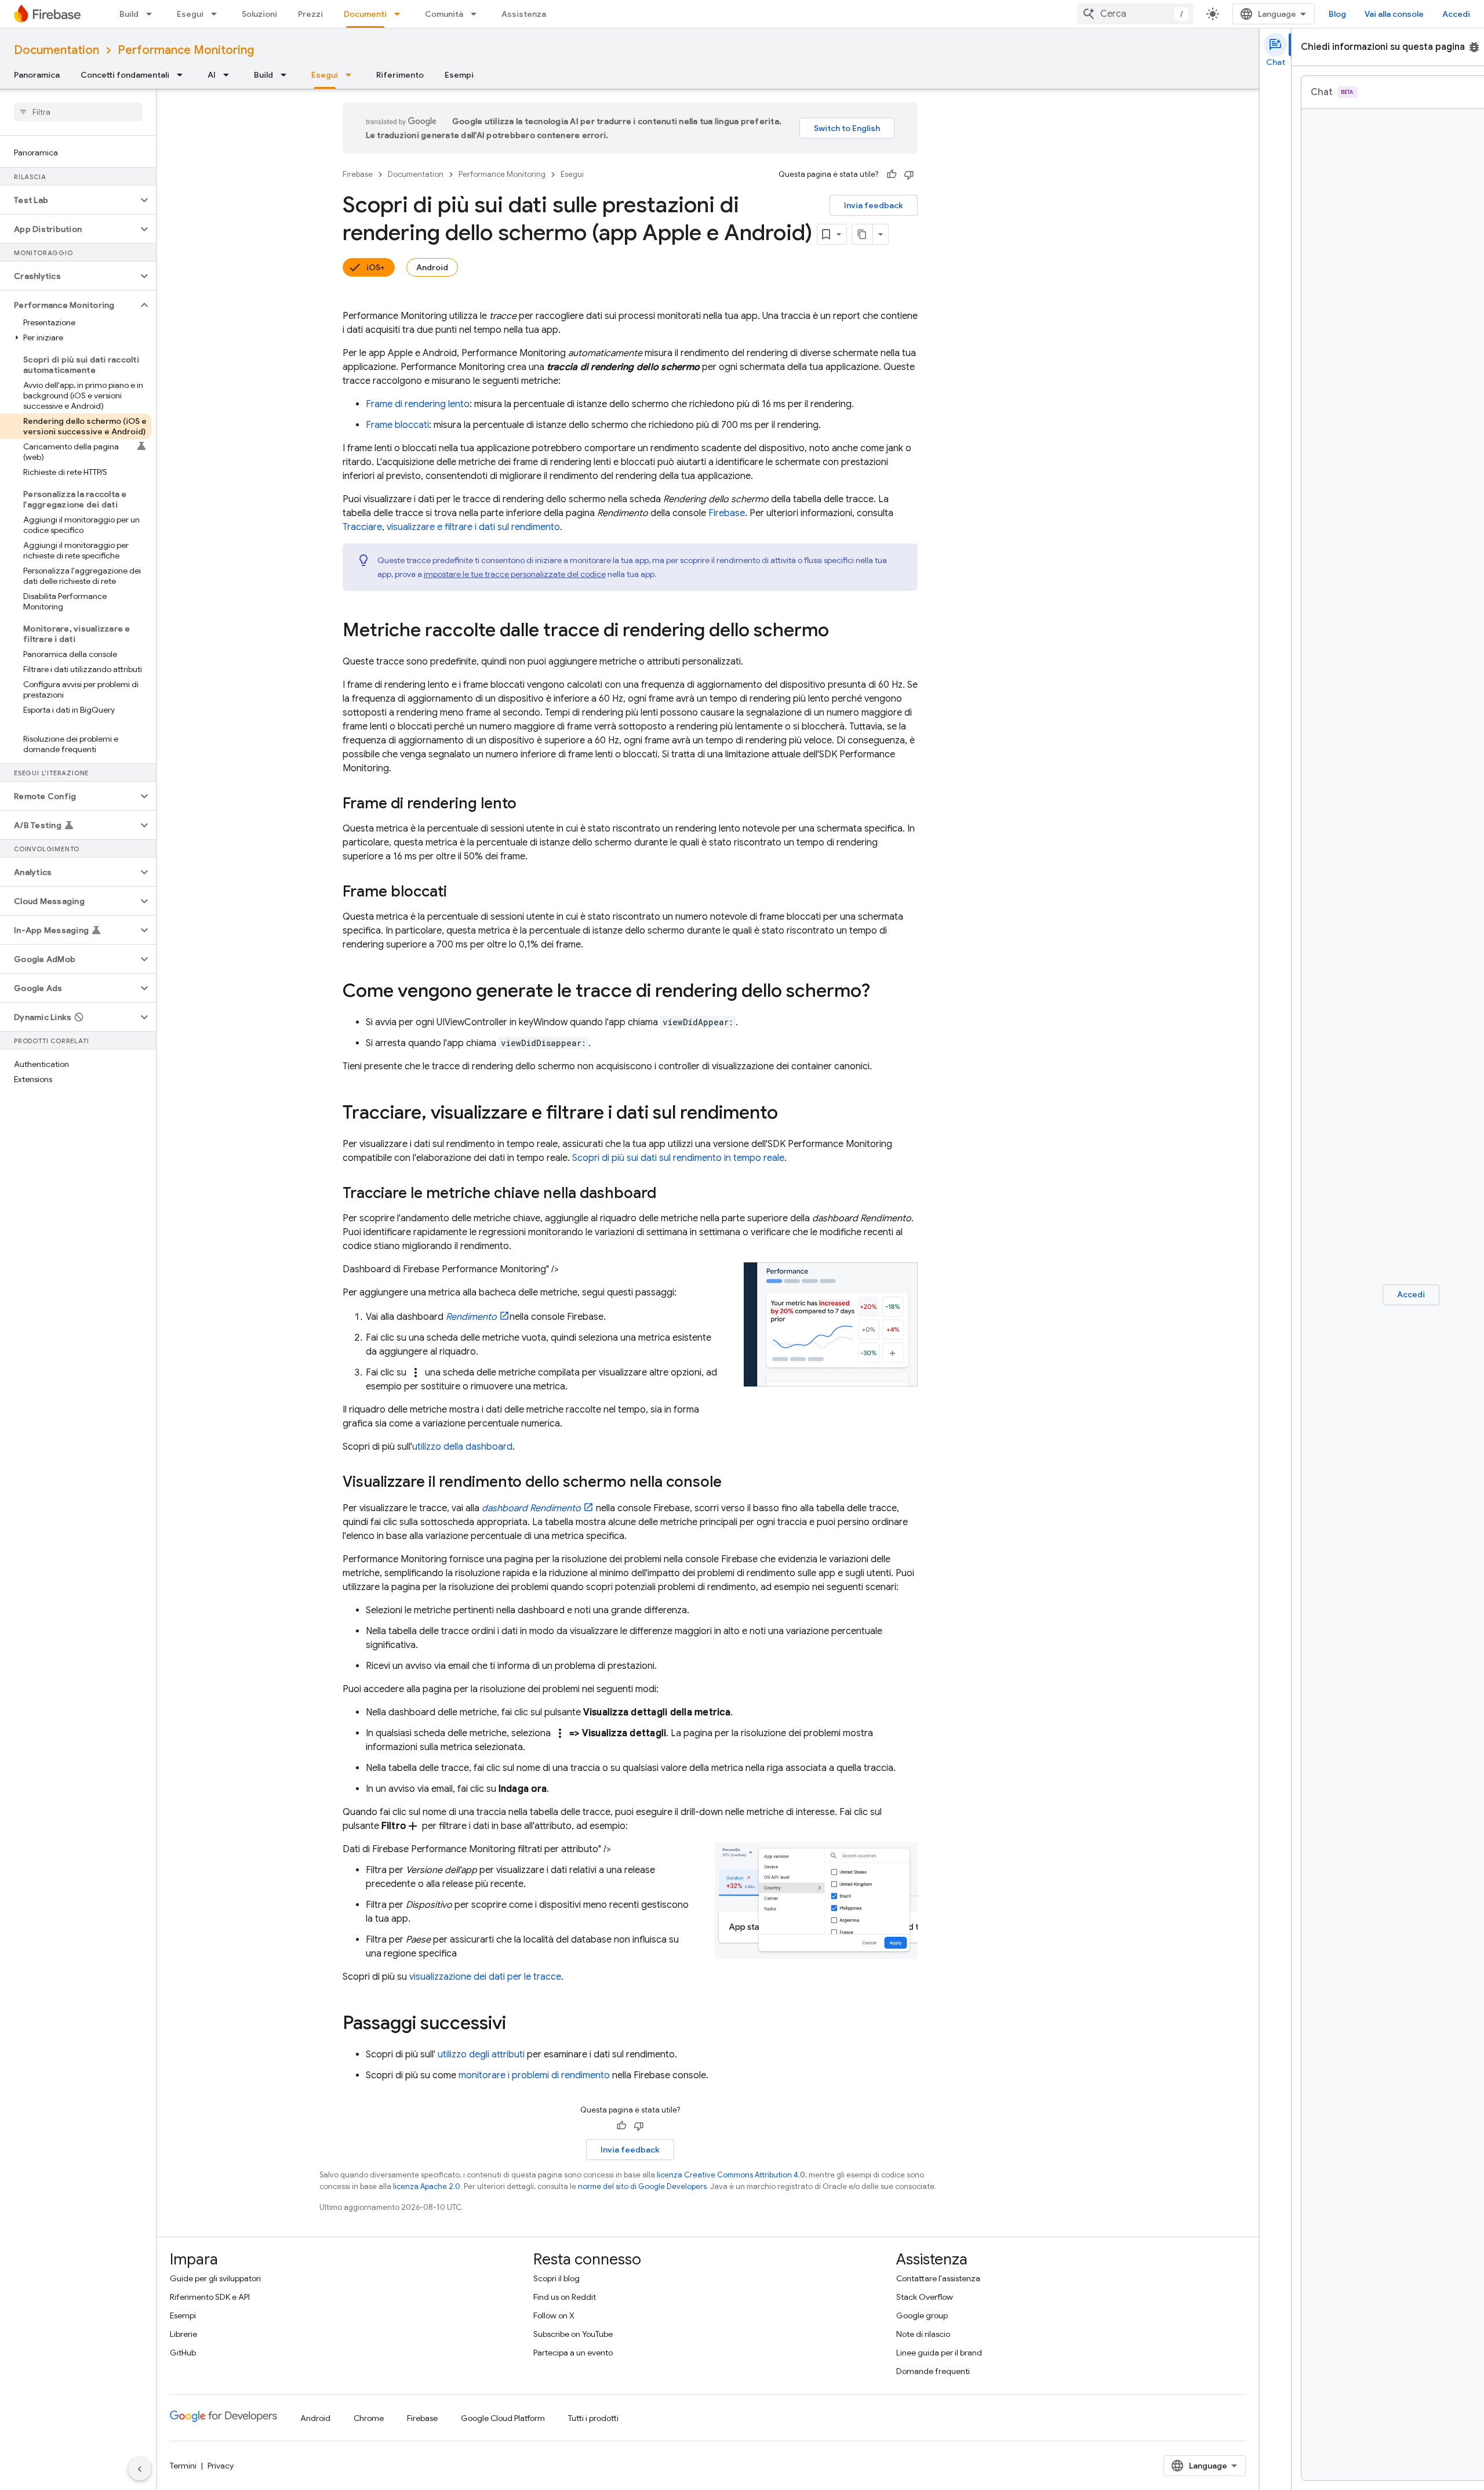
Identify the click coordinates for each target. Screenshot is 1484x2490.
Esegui (190, 14)
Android (432, 267)
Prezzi (310, 14)
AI (212, 75)
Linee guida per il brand (939, 2353)
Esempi (459, 75)
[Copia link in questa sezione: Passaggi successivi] (518, 2024)
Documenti (365, 14)
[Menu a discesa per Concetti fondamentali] (183, 75)
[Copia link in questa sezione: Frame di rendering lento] (528, 804)
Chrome (369, 2418)
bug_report (1474, 47)
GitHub (183, 2353)
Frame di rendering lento (418, 404)
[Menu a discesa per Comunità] (477, 14)
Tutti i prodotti (593, 2418)
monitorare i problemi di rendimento (534, 2075)
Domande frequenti (933, 2371)
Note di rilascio (923, 2334)
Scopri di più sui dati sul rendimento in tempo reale (678, 1158)
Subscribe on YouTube (573, 2334)
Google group (922, 2315)
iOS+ (376, 267)
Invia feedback (874, 205)
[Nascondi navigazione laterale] (140, 2469)
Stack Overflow (925, 2297)
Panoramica (37, 75)
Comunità (444, 14)
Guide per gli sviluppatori (215, 2278)
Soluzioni (259, 14)
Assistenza (524, 14)
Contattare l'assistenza (938, 2278)
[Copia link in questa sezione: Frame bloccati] (459, 892)
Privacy (221, 2466)
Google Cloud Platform (503, 2418)
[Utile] (892, 175)
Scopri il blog (556, 2278)
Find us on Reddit (565, 2297)
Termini (183, 2466)
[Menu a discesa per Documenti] (401, 14)
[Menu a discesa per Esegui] (217, 14)
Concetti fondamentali (125, 75)
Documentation (57, 50)
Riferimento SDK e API (210, 2297)
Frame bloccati (397, 425)
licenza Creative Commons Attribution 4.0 (731, 2175)
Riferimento (400, 75)
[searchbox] (78, 112)
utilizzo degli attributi (481, 2055)
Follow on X (554, 2315)
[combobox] (1135, 14)
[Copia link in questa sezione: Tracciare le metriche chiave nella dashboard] (668, 1194)
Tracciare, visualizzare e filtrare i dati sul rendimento (451, 527)
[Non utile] (909, 175)
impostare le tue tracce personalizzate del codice (515, 574)
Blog (1337, 14)
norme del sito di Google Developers (642, 2186)
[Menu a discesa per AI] (230, 75)
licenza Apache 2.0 (427, 2186)
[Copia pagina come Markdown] (863, 234)
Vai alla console (1394, 14)
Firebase (358, 174)
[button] (69, 200)
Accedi (1456, 14)
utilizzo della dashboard (462, 1447)
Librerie (183, 2334)
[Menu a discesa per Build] (152, 14)
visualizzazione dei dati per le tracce (485, 1977)
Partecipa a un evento (573, 2353)
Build (129, 14)
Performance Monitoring (186, 50)
